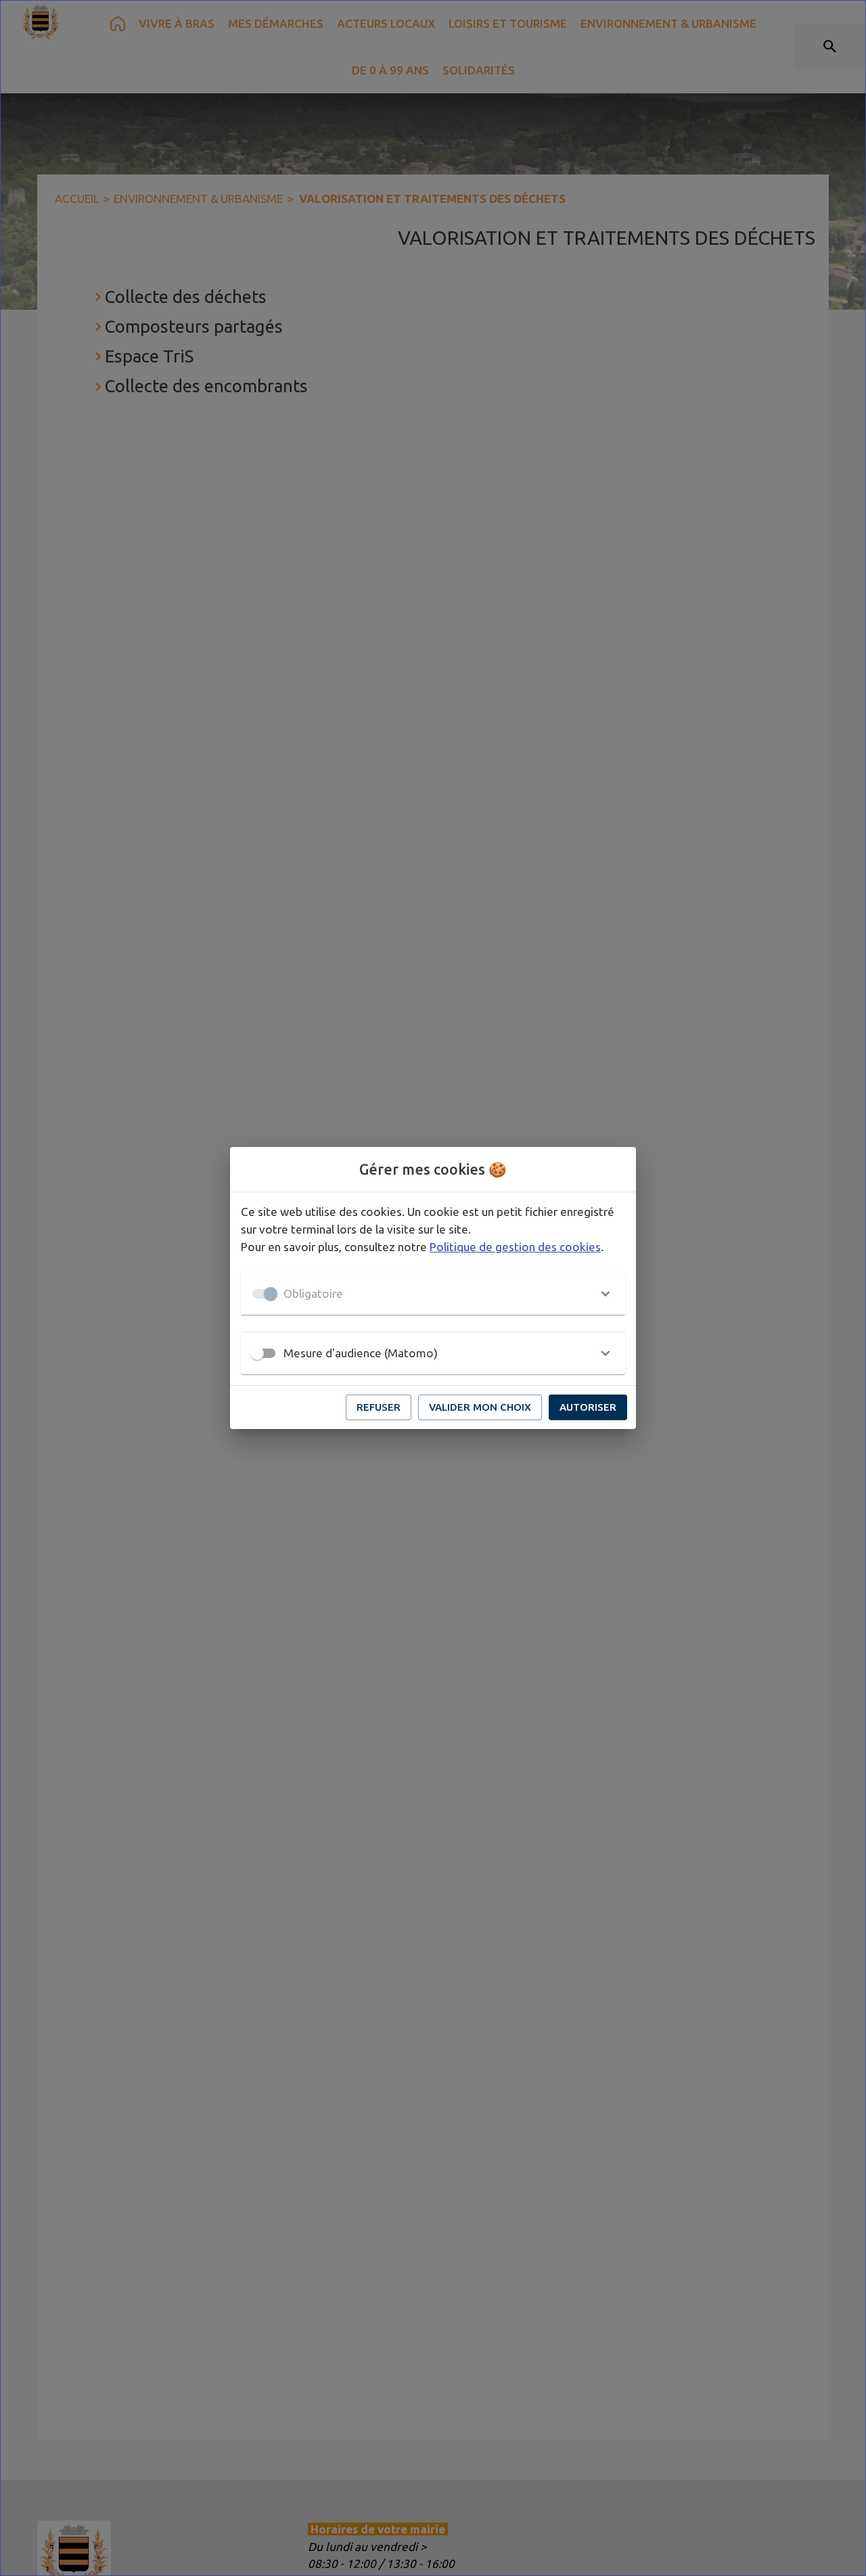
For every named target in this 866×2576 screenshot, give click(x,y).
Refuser (379, 1407)
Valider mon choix (480, 1407)
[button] (433, 1294)
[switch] (257, 1353)
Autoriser (588, 1407)
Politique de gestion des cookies (515, 1247)
